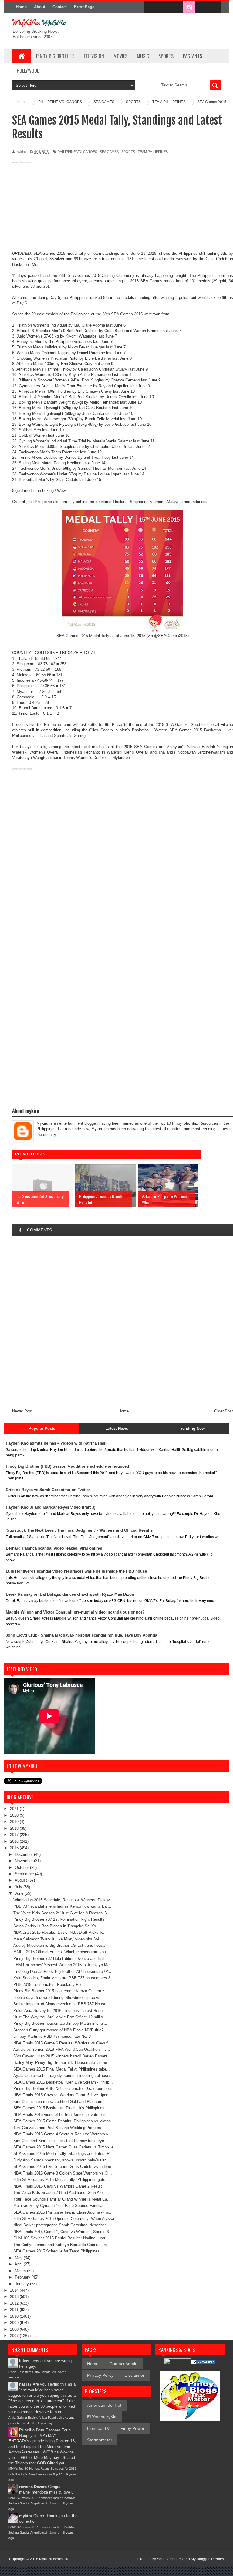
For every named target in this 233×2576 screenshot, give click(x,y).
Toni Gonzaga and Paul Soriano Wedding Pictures (57, 2128)
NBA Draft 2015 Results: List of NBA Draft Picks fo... (60, 1932)
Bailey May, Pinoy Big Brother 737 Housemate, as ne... (62, 2062)
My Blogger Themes (207, 2559)
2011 (15, 2310)
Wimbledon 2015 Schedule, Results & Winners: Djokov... (63, 1900)
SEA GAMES (109, 152)
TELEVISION (94, 56)
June (20, 1893)
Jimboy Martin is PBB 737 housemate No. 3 (52, 2036)
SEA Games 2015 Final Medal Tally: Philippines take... (62, 2069)
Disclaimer (134, 2375)
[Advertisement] (116, 208)
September (25, 1874)
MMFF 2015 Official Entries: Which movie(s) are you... (61, 1952)
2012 (15, 2303)
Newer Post (22, 1411)
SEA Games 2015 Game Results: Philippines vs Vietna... (64, 2121)
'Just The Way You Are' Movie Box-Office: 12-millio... (60, 2017)
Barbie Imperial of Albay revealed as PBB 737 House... (62, 2004)
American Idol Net (104, 2405)
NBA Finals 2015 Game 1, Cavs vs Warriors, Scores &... (63, 2232)
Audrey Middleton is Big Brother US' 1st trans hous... (60, 1945)
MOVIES (120, 56)
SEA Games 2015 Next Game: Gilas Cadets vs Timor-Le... (65, 2147)
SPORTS (166, 56)
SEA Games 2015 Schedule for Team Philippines (56, 2251)
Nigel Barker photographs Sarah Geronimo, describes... (62, 2225)
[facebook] (150, 7)
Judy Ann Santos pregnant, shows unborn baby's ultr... (61, 2160)
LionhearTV (98, 2428)
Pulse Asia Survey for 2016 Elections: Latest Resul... (60, 2011)
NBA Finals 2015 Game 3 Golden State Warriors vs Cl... (63, 2173)
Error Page (84, 7)
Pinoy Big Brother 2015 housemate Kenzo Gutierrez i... (62, 1991)
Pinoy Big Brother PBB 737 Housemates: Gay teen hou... (64, 2089)
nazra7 (25, 2384)
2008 (15, 2329)
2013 (15, 2297)
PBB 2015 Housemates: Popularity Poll (48, 1985)
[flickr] (176, 7)
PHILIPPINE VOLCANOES (77, 152)
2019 (15, 1822)
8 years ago (46, 2423)
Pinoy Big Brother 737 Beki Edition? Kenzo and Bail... (61, 1958)
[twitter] (163, 7)
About (40, 7)
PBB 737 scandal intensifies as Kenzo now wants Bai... (62, 1906)
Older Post (224, 1411)
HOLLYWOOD (28, 71)
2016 (15, 1841)
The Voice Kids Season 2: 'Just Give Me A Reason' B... (62, 1913)
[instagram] (189, 7)
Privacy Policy (100, 2375)
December (24, 1854)
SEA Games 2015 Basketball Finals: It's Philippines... (61, 2108)
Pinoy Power (132, 2428)
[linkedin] (201, 7)
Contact (60, 7)
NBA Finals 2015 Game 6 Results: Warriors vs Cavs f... (62, 2043)
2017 (15, 1835)
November (24, 1861)
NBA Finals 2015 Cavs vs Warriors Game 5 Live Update (62, 2095)
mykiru (26, 2516)
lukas (24, 2361)
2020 (15, 1815)
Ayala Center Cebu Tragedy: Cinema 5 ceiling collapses (62, 2076)
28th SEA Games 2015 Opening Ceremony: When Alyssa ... (66, 2219)
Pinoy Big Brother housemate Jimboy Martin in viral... (60, 2023)
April (19, 2264)
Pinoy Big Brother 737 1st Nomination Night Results (59, 1919)
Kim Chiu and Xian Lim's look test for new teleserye (59, 2141)
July (19, 1887)
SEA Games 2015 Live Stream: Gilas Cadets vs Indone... (64, 2166)
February (23, 2277)
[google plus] (214, 7)
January (22, 2284)
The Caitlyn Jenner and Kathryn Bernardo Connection (60, 2245)
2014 (15, 2290)
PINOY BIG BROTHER (55, 56)
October (22, 1867)
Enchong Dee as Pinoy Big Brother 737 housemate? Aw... (64, 1971)
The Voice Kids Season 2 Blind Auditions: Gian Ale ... (60, 2193)
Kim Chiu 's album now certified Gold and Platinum (58, 2102)
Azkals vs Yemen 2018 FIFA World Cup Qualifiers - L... (62, 2049)
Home (21, 7)
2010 (15, 2316)
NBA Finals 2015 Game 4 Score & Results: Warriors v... (62, 2134)
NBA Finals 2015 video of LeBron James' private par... (61, 2115)
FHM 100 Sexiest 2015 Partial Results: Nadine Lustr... (61, 2238)
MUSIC (143, 56)
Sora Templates (170, 2559)
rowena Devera (33, 2487)
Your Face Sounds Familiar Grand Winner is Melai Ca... (62, 2199)
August (21, 1880)
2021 (15, 1809)
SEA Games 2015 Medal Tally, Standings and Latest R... (63, 2153)
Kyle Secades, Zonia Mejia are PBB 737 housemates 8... (64, 1978)
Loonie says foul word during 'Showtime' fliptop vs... (59, 1998)
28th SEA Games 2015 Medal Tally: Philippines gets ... (62, 2180)
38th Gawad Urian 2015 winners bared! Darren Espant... (62, 2056)
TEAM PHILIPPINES (153, 152)
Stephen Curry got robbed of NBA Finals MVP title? (58, 2030)
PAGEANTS (192, 56)
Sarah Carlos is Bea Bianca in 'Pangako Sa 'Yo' (55, 1926)
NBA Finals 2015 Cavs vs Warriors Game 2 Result (58, 2186)
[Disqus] (123, 1322)
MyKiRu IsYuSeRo (54, 2559)
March (21, 2271)
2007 (15, 2336)
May (19, 2258)
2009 (15, 2323)
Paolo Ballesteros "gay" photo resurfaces (37, 2372)
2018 (15, 1828)
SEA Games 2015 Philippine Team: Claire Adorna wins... (63, 2212)
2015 (15, 1848)
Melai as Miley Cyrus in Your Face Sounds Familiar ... (61, 2206)
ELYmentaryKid (102, 2417)
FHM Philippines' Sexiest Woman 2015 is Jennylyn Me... (63, 1965)
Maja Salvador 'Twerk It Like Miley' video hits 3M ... (59, 1939)
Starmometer (100, 2440)
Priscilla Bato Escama (40, 2430)
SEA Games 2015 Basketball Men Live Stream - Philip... (63, 2082)
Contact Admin (123, 2364)
